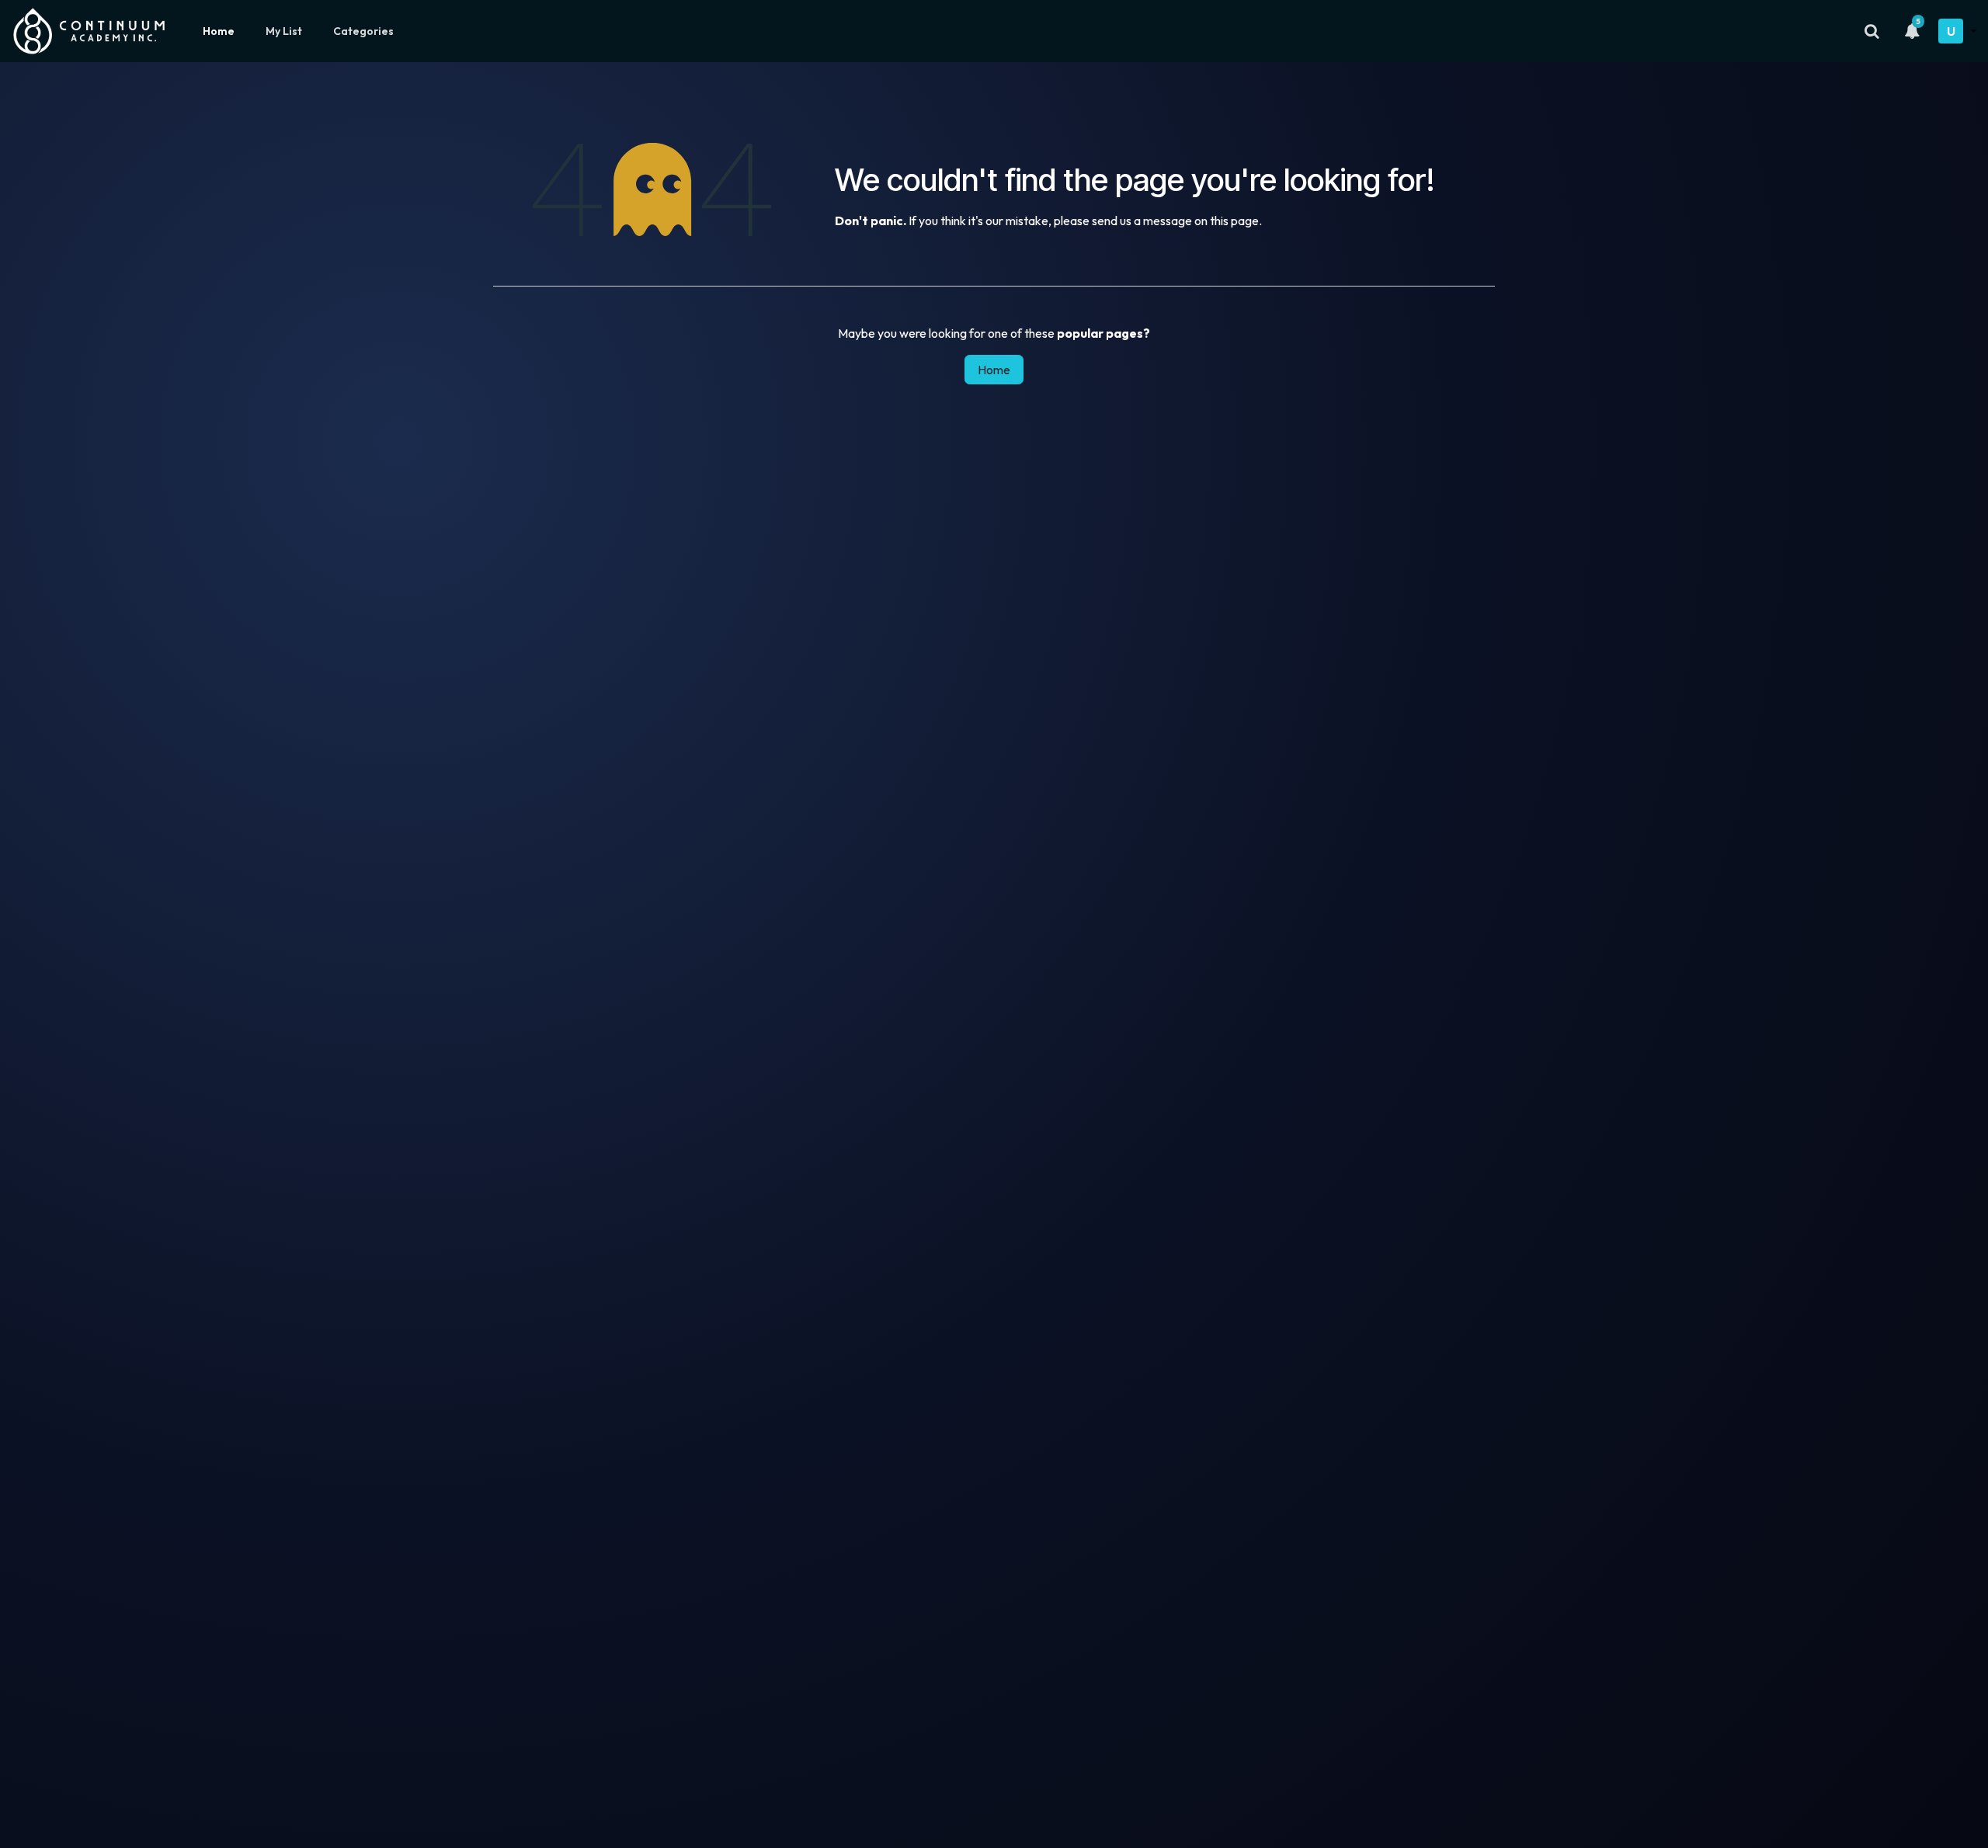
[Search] (1872, 31)
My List (284, 31)
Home (219, 31)
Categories (363, 31)
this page (1234, 221)
